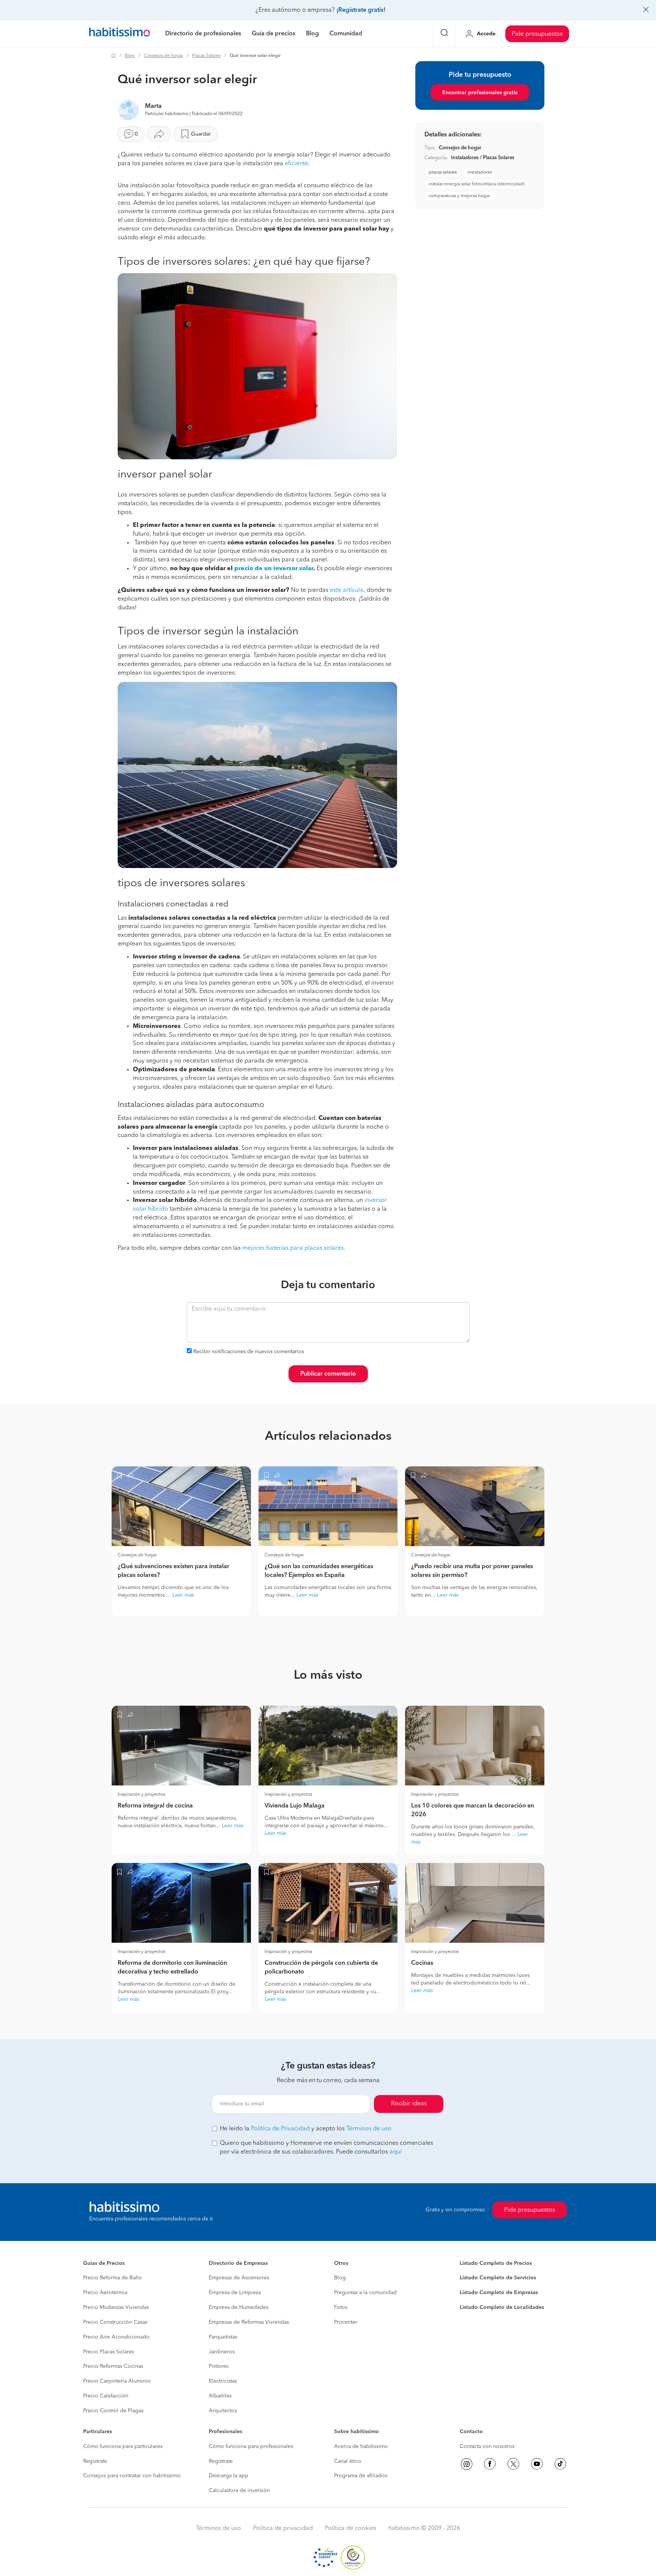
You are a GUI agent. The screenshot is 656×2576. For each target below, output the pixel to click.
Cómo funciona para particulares (123, 2446)
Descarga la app (229, 2476)
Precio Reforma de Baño (113, 2278)
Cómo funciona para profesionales (251, 2446)
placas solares (443, 172)
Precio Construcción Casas (115, 2322)
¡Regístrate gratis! (361, 10)
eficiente (296, 164)
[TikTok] (560, 2464)
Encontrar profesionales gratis (480, 93)
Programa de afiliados (361, 2476)
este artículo (347, 590)
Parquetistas (223, 2337)
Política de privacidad (283, 2529)
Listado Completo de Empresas (499, 2293)
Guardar (201, 134)
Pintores (219, 2366)
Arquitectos (223, 2411)
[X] (513, 2464)
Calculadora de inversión (239, 2491)
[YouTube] (537, 2464)
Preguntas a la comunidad (365, 2293)
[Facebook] (490, 2464)
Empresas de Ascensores (239, 2278)
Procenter (346, 2322)
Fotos (341, 2307)
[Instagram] (467, 2464)
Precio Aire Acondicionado (116, 2337)
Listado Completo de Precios (496, 2263)
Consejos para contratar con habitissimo (132, 2476)
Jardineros (222, 2352)
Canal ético (348, 2461)
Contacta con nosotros (487, 2446)
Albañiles (220, 2396)
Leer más (183, 1595)
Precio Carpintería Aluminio (117, 2381)
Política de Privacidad (280, 2129)
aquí (396, 2152)
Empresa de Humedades (239, 2307)
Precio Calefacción (106, 2396)
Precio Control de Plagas (113, 2411)
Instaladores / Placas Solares (483, 158)
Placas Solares (206, 56)
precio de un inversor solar (274, 569)
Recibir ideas (409, 2104)
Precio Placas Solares (109, 2352)
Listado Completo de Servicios (498, 2278)
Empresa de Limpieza (235, 2293)
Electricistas (223, 2381)
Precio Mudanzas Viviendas (116, 2307)
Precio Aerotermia (105, 2293)
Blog (130, 56)
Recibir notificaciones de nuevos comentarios (249, 1352)
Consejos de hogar (163, 56)
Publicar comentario (328, 1374)
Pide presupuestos (537, 34)
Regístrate (95, 2461)
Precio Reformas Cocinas (113, 2366)
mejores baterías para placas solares (293, 1248)
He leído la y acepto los (306, 2129)
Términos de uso (369, 2129)
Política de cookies (351, 2529)
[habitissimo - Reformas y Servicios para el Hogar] (120, 34)
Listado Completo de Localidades (502, 2307)
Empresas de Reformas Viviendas (249, 2322)
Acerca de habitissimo (361, 2446)
